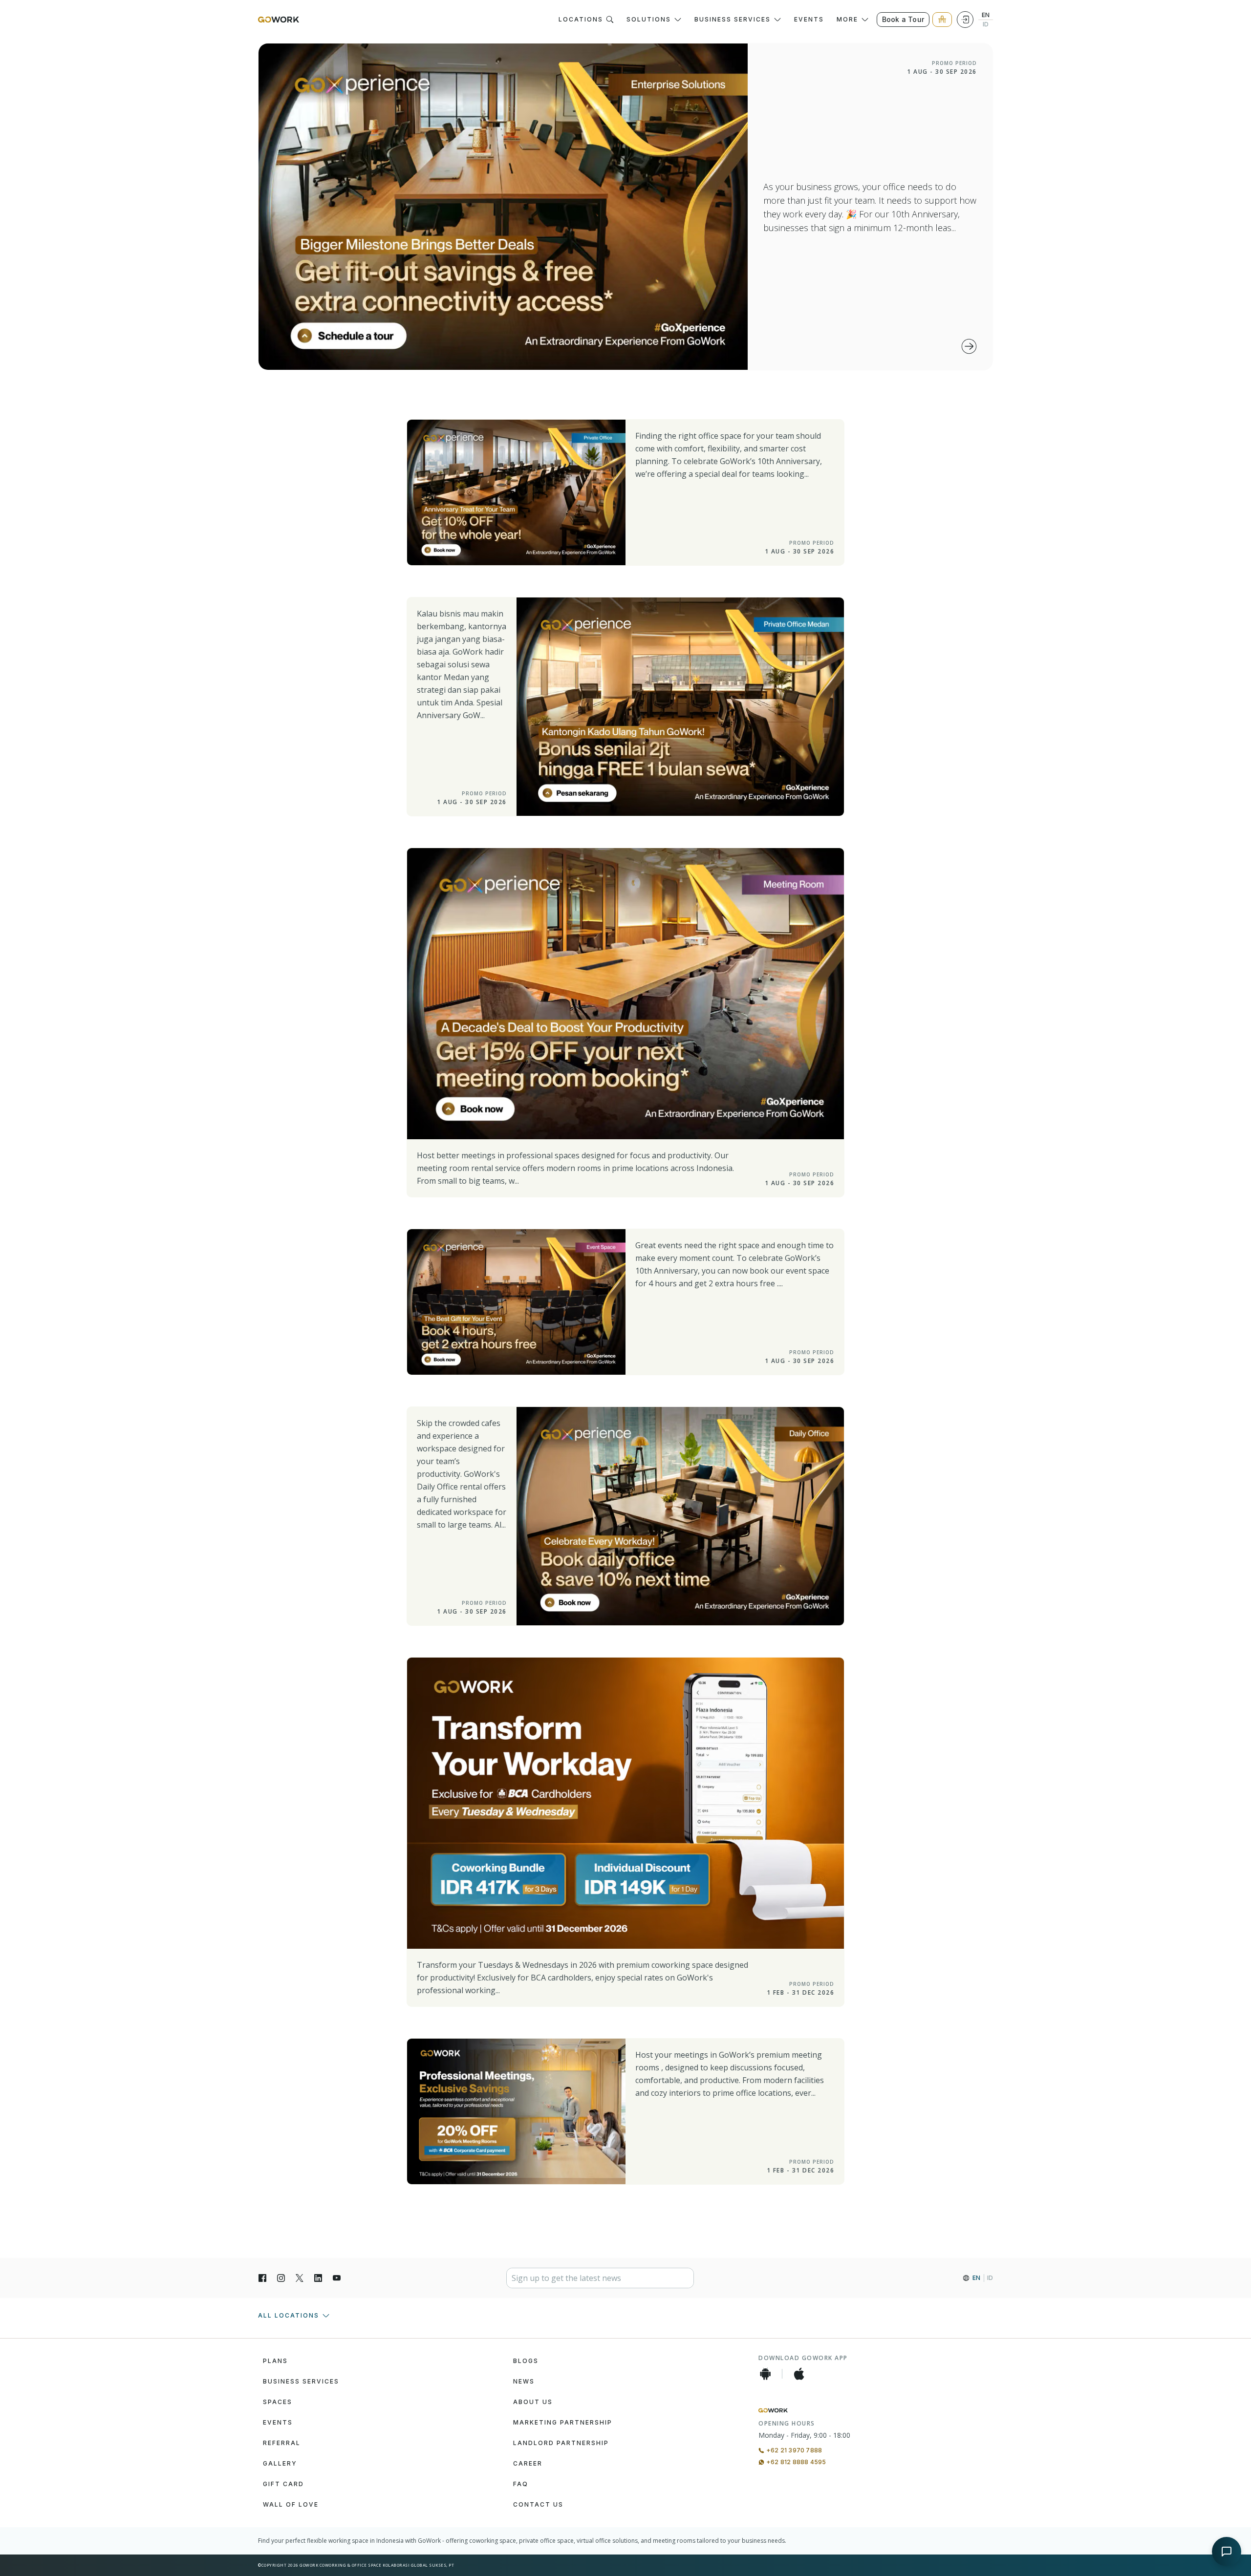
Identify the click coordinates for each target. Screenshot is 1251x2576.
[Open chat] (1227, 2552)
